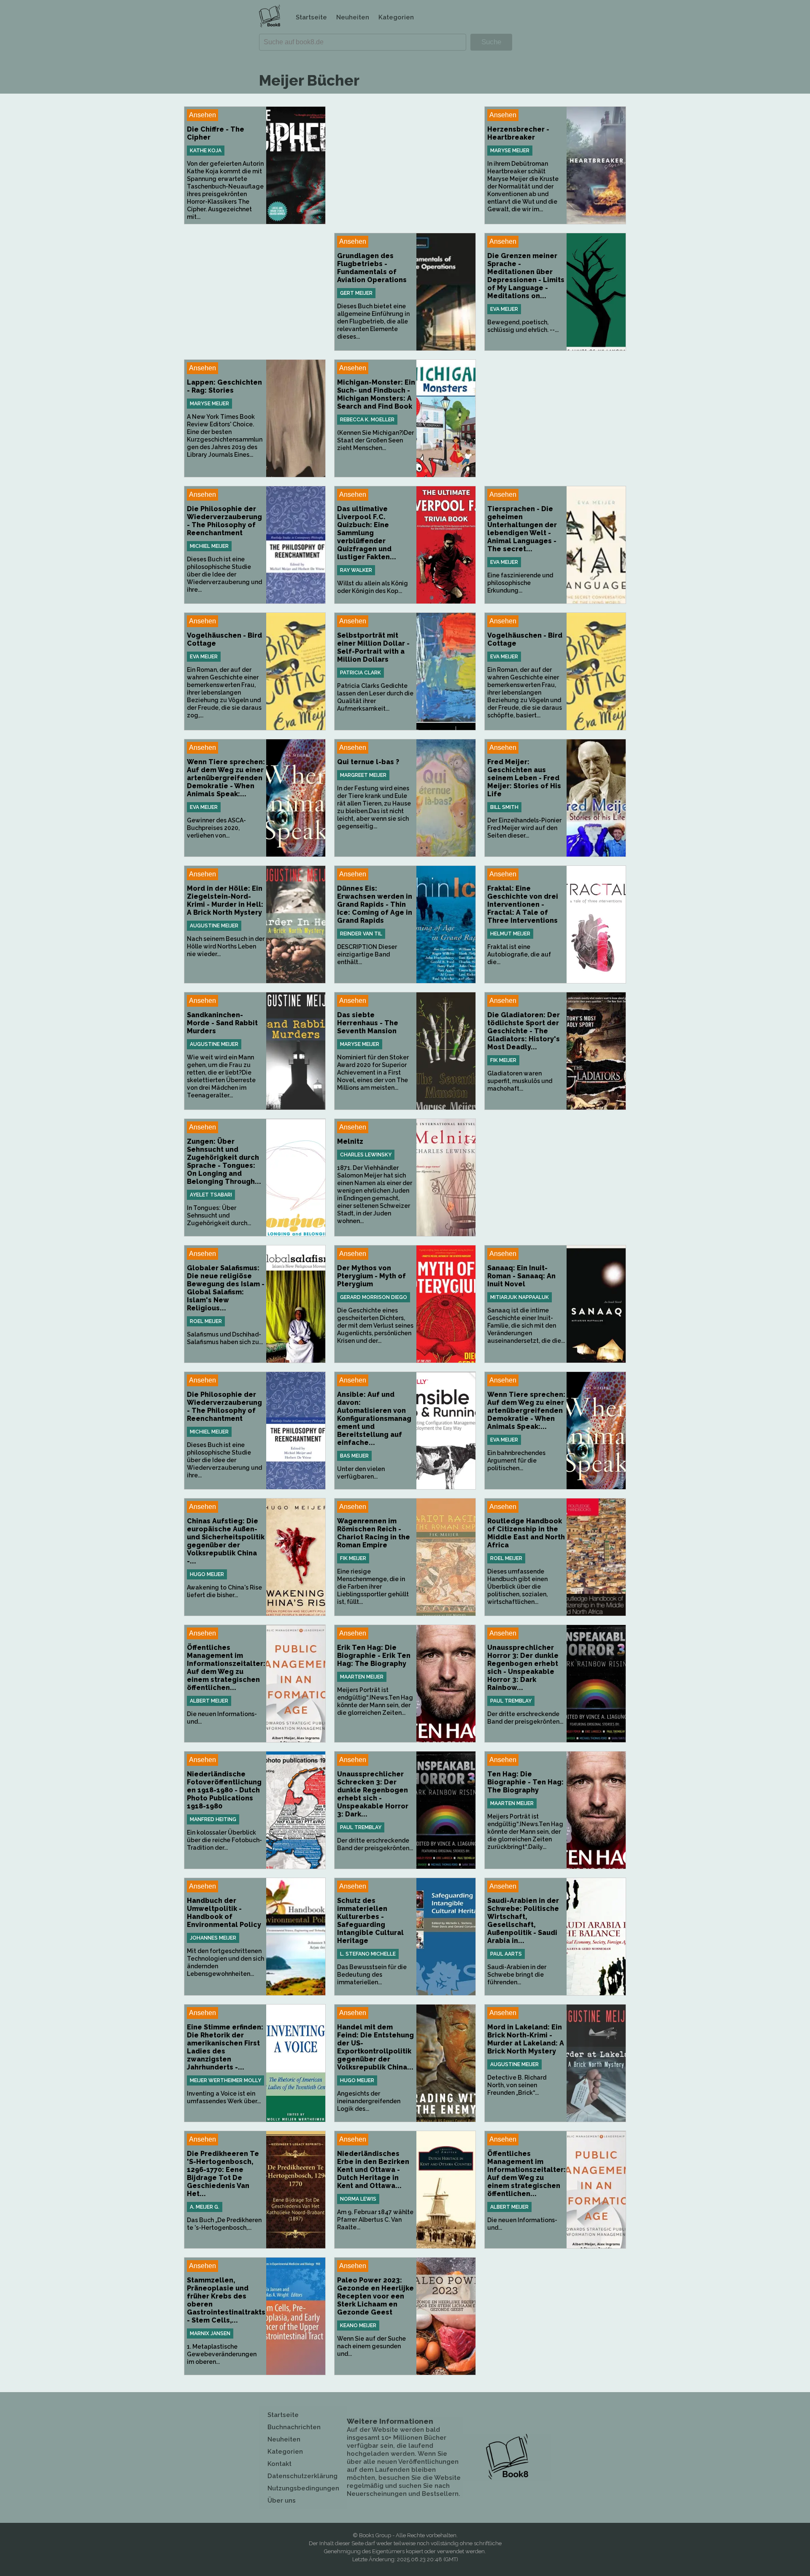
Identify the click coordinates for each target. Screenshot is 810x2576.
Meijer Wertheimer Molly (225, 2080)
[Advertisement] (405, 165)
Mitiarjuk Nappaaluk (520, 1297)
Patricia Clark (360, 673)
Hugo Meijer (207, 1574)
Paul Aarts (506, 1954)
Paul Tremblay (511, 1701)
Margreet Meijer (363, 775)
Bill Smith (504, 807)
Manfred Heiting (213, 1819)
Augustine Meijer (214, 926)
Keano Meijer (358, 2325)
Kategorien (396, 17)
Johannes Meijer (213, 1938)
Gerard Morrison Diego (374, 1297)
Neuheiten (353, 17)
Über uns (282, 2501)
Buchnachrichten (294, 2427)
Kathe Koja (206, 151)
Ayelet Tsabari (211, 1195)
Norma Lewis (358, 2199)
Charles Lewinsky (366, 1155)
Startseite (311, 17)
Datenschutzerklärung (302, 2476)
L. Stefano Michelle (368, 1954)
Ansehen (202, 115)
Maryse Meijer (510, 151)
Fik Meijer (503, 1060)
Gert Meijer (356, 293)
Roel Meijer (206, 1321)
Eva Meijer (504, 309)
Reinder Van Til (361, 934)
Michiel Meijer (209, 546)
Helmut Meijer (510, 934)
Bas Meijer (354, 1456)
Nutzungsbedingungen (303, 2488)
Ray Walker (356, 570)
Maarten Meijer (362, 1677)
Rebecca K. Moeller (367, 420)
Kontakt (279, 2464)
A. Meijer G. (205, 2207)
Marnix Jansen (210, 2333)
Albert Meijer (209, 1701)
